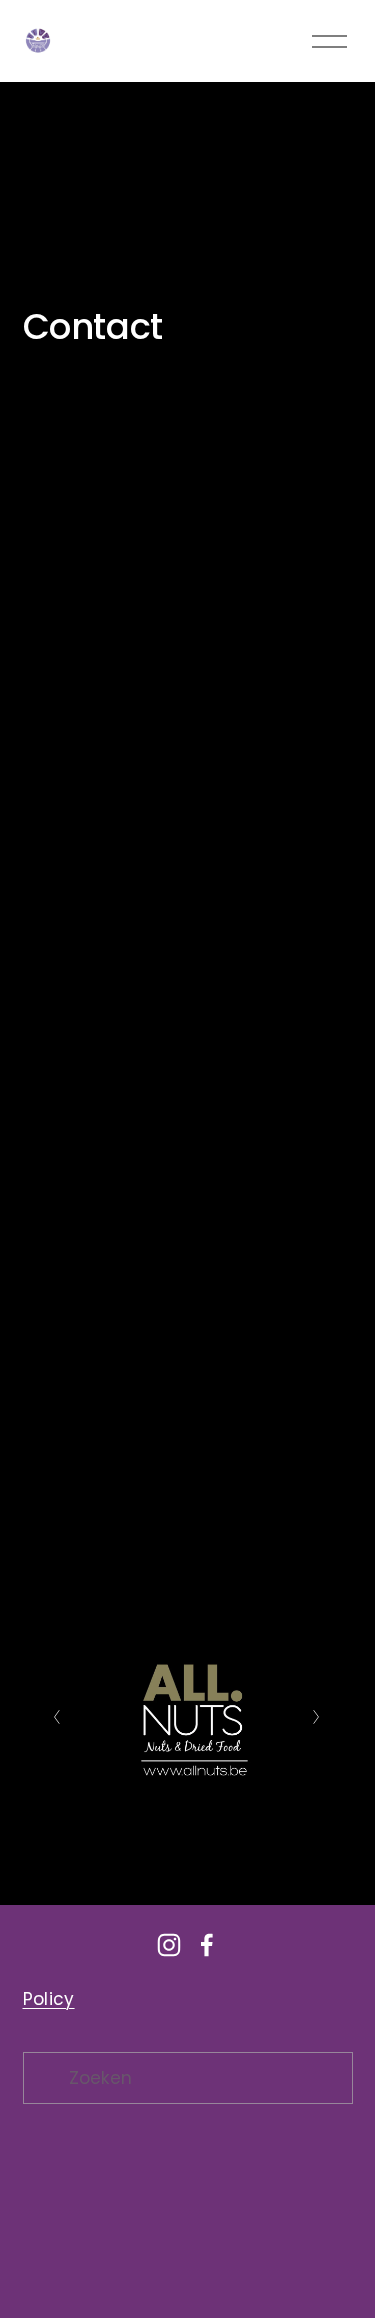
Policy (49, 1999)
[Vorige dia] (57, 1717)
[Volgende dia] (317, 1717)
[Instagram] (169, 1945)
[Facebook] (207, 1945)
